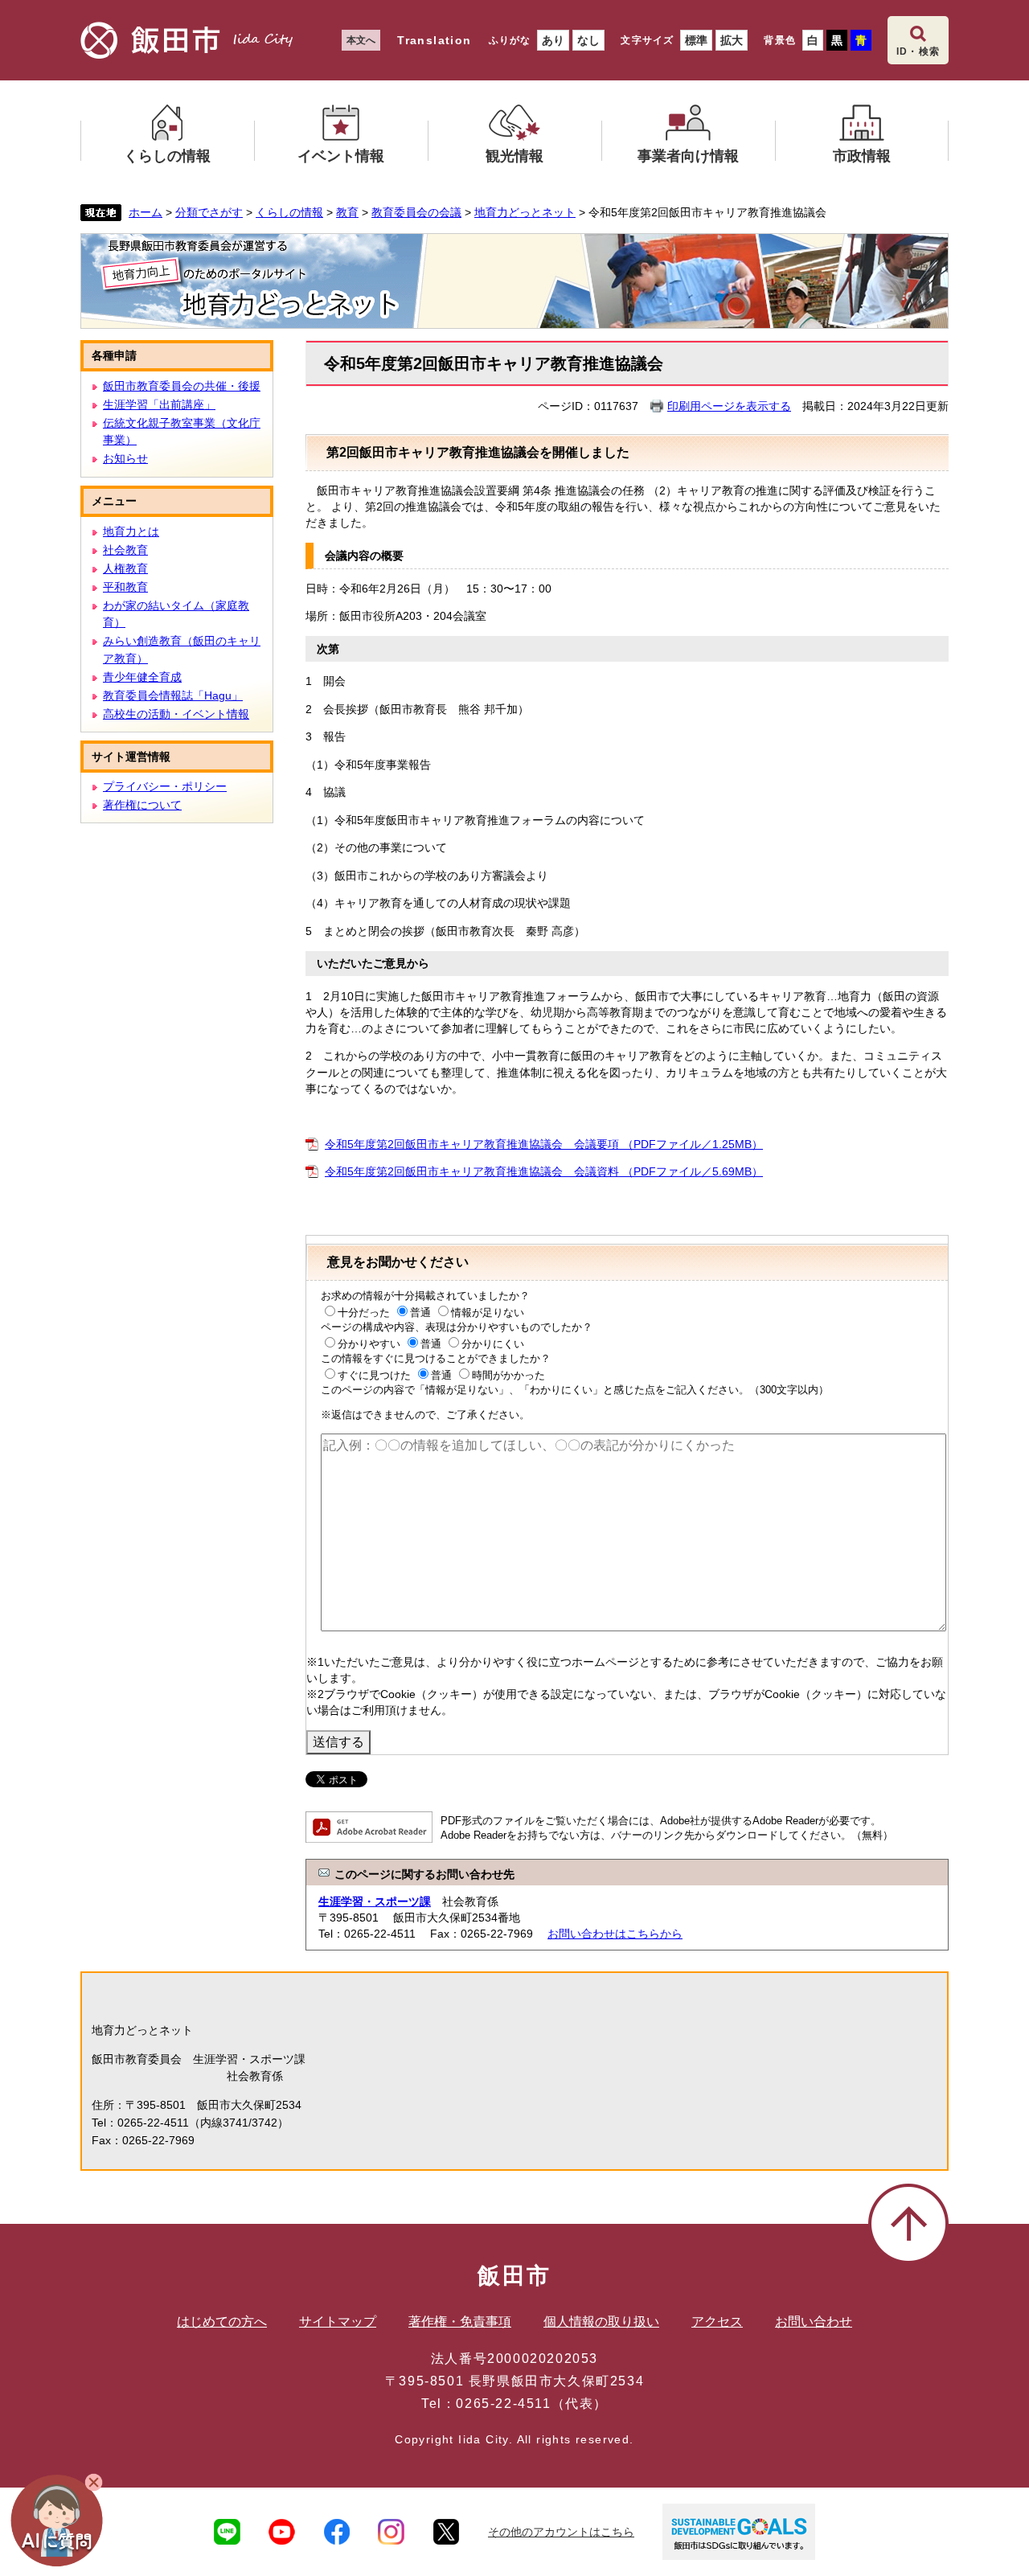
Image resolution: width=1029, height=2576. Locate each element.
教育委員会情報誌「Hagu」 (173, 695)
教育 (347, 212)
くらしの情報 (289, 212)
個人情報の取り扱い (601, 2322)
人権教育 (125, 568)
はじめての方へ (222, 2322)
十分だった (364, 1313)
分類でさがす (209, 212)
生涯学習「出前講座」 (159, 404)
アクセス (717, 2322)
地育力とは (131, 531)
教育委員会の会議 (416, 212)
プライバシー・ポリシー (165, 786)
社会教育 (125, 550)
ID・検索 (918, 51)
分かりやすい (369, 1344)
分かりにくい (493, 1344)
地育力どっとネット (525, 212)
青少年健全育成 (142, 677)
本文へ (361, 40)
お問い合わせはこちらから (615, 1934)
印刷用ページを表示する (729, 406)
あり (553, 40)
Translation (434, 40)
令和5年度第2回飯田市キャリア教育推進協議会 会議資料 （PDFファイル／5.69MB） (544, 1171)
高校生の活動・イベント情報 (176, 714)
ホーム (146, 212)
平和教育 (125, 587)
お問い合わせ (814, 2322)
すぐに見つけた (374, 1375)
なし (588, 40)
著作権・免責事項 (460, 2322)
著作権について (142, 805)
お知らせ (125, 458)
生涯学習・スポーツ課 (375, 1901)
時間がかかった (508, 1375)
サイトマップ (338, 2322)
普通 (420, 1313)
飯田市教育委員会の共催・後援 (182, 386)
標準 (696, 40)
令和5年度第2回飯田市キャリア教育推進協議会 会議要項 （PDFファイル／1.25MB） (544, 1144)
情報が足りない (488, 1313)
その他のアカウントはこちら (561, 2532)
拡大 (732, 40)
